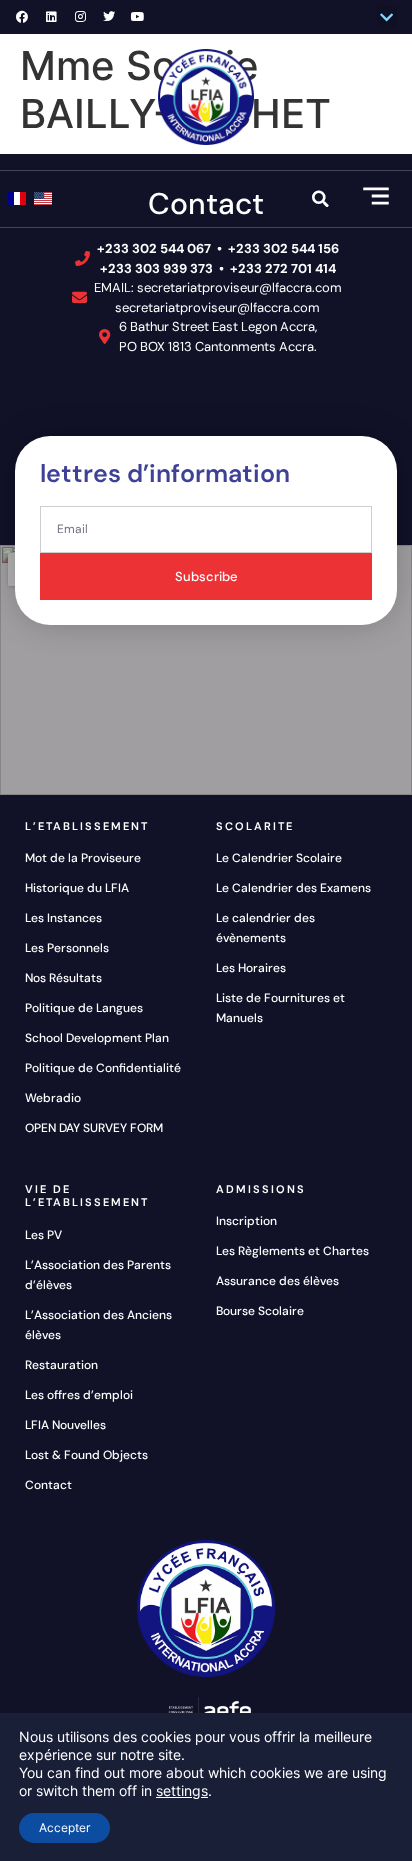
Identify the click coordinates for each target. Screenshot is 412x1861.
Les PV (43, 1235)
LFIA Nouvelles (65, 1425)
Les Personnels (67, 948)
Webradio (53, 1098)
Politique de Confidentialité (103, 1068)
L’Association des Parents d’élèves (98, 1275)
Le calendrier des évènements (265, 928)
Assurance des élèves (277, 1281)
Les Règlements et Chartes (292, 1251)
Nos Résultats (63, 978)
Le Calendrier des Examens (293, 888)
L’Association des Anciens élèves (98, 1325)
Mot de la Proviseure (83, 858)
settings (182, 1790)
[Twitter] (109, 17)
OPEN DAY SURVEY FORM (94, 1128)
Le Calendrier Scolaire (279, 858)
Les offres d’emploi (79, 1395)
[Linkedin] (51, 17)
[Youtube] (138, 17)
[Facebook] (22, 17)
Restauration (61, 1365)
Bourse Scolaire (260, 1311)
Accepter (64, 1827)
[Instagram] (80, 17)
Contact (48, 1485)
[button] (387, 17)
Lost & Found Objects (86, 1455)
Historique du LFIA (77, 888)
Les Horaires (251, 968)
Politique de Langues (84, 1008)
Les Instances (63, 918)
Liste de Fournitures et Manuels (280, 1008)
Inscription (246, 1221)
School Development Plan (97, 1038)
